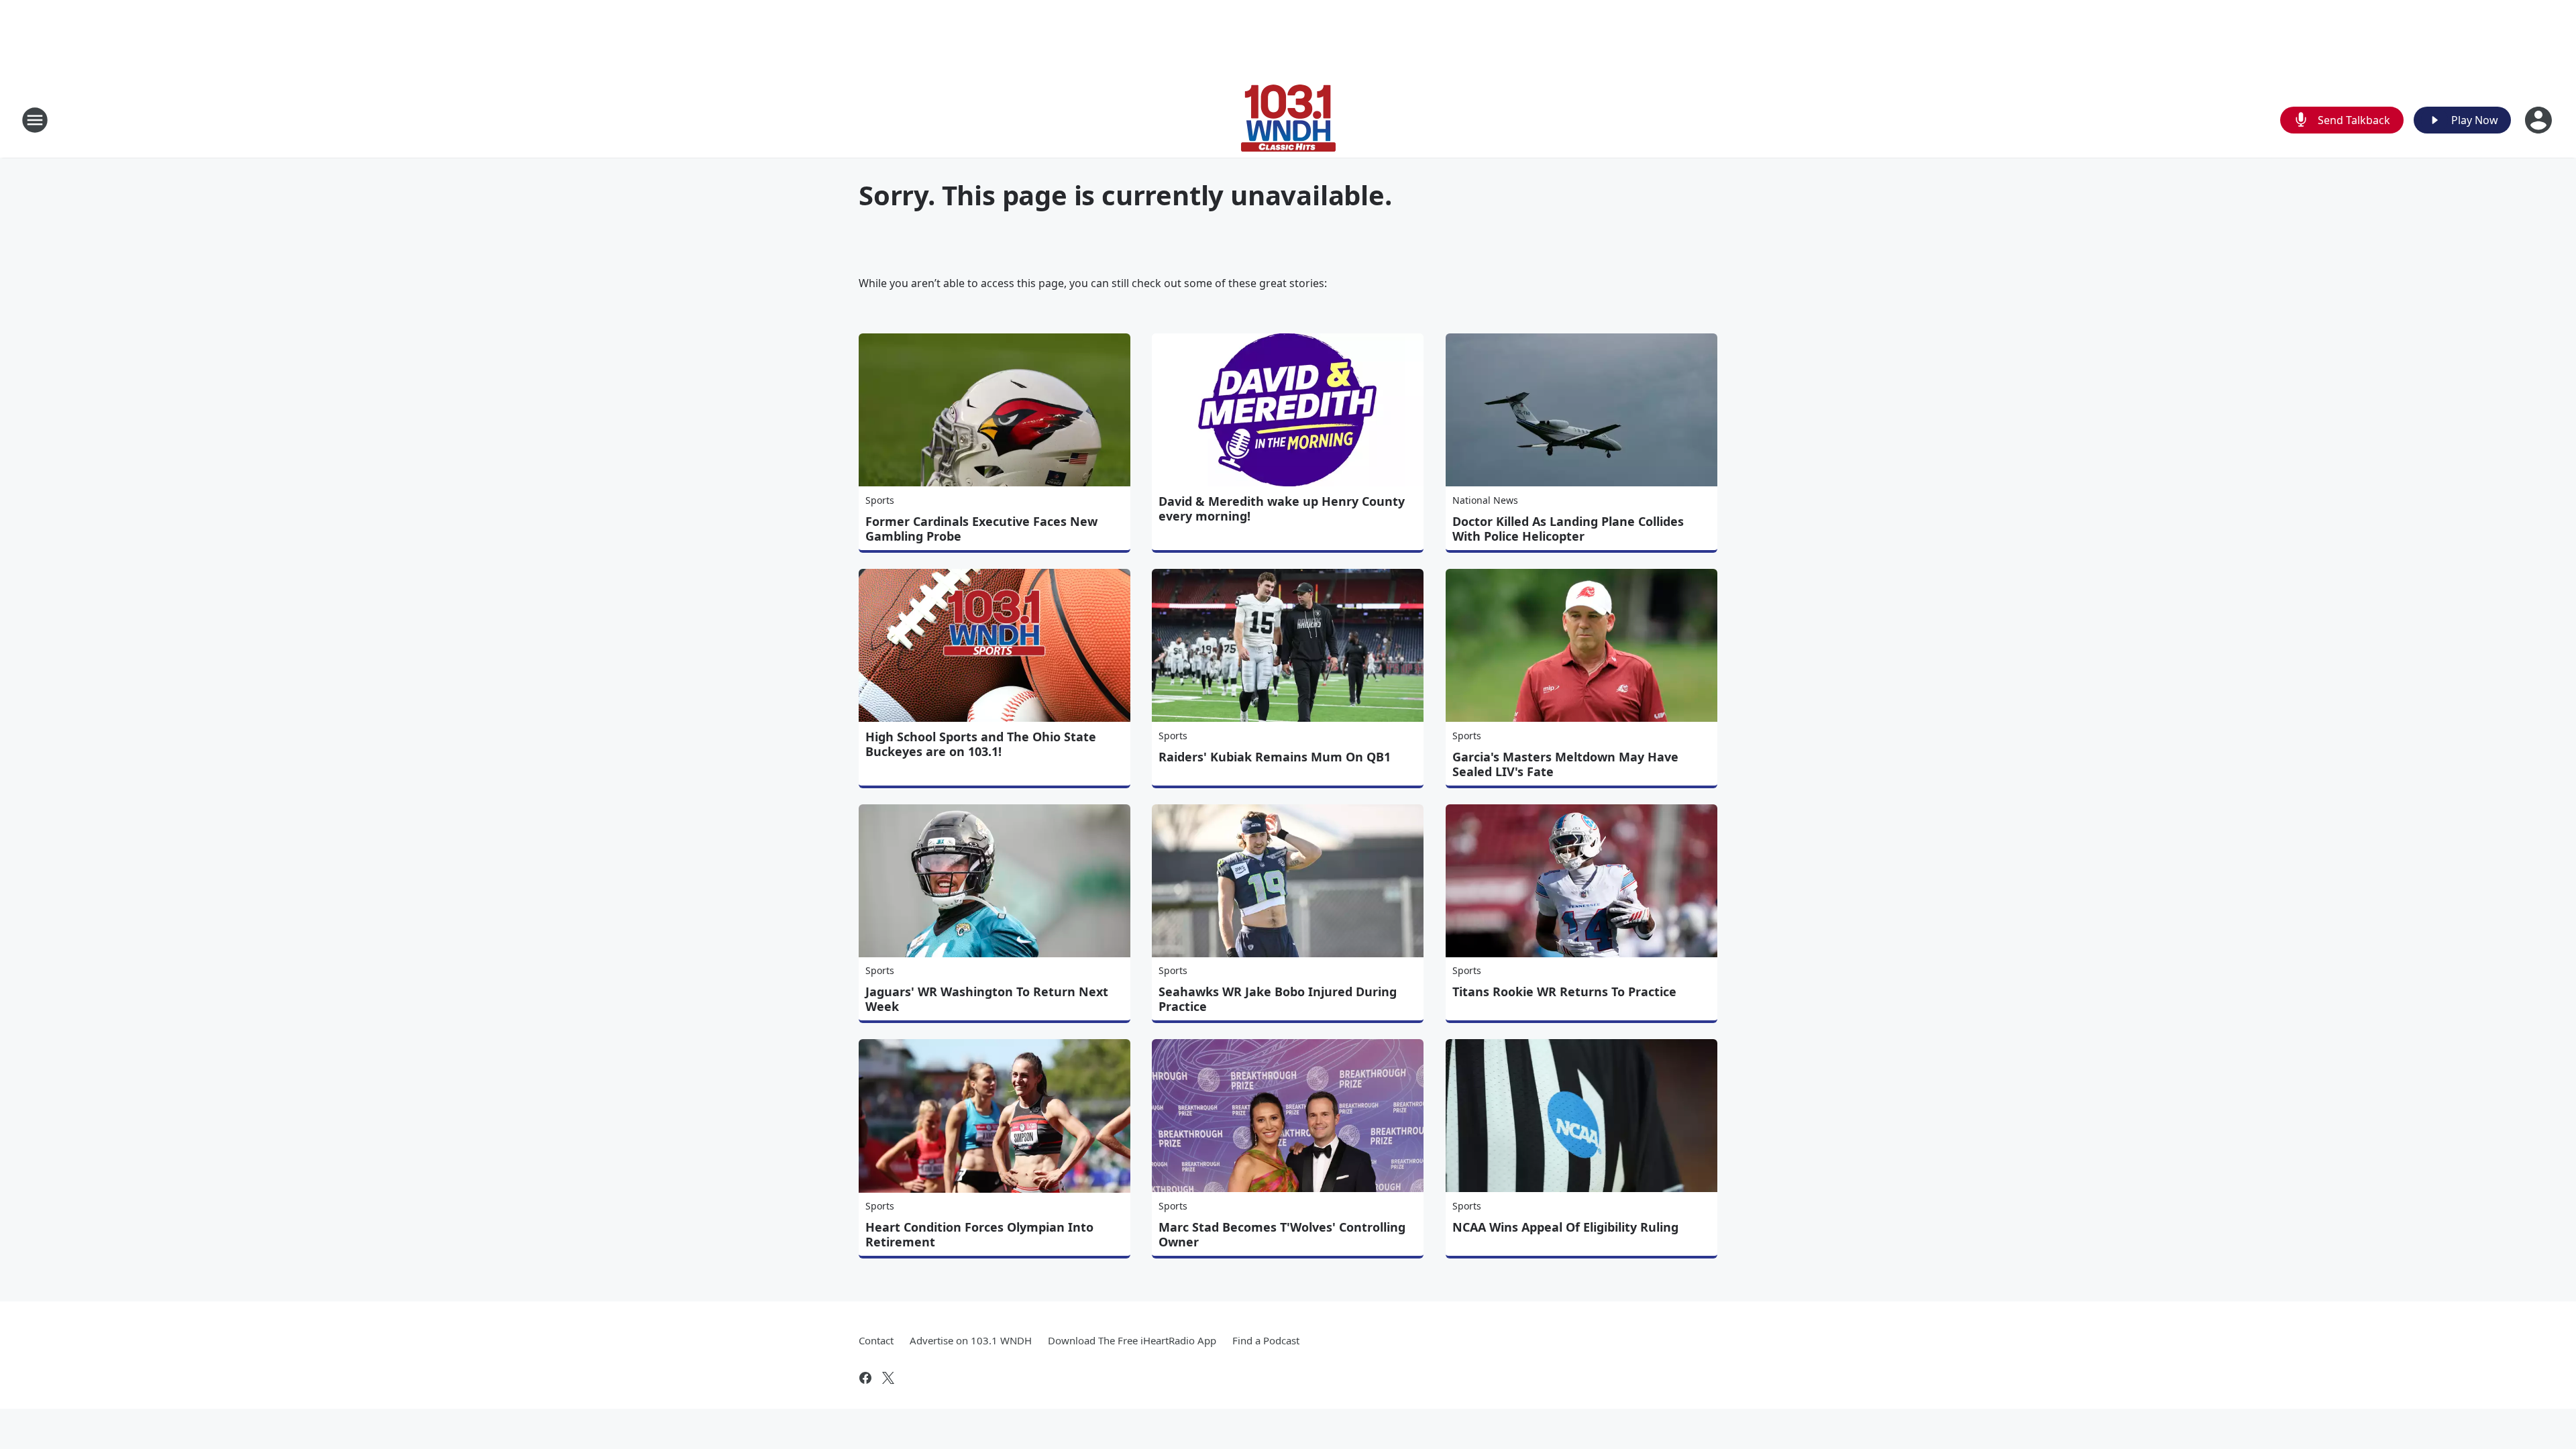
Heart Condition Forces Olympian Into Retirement (979, 1234)
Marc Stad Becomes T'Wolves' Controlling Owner (1282, 1234)
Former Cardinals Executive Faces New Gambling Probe (981, 529)
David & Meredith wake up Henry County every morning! (1282, 508)
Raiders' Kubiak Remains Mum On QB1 (1275, 757)
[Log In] (2540, 120)
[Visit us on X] (888, 1378)
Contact (876, 1340)
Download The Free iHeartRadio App (1132, 1340)
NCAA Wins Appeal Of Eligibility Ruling (1565, 1227)
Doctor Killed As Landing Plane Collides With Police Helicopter (1568, 529)
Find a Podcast (1266, 1340)
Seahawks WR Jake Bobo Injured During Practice (1278, 999)
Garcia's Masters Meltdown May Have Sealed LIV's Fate (1565, 764)
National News (1485, 500)
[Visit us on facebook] (865, 1378)
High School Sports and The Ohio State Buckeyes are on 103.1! (981, 744)
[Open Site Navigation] (35, 120)
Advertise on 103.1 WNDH (971, 1340)
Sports (880, 500)
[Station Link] (1288, 120)
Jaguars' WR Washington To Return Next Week (987, 999)
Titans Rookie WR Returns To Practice (1564, 991)
